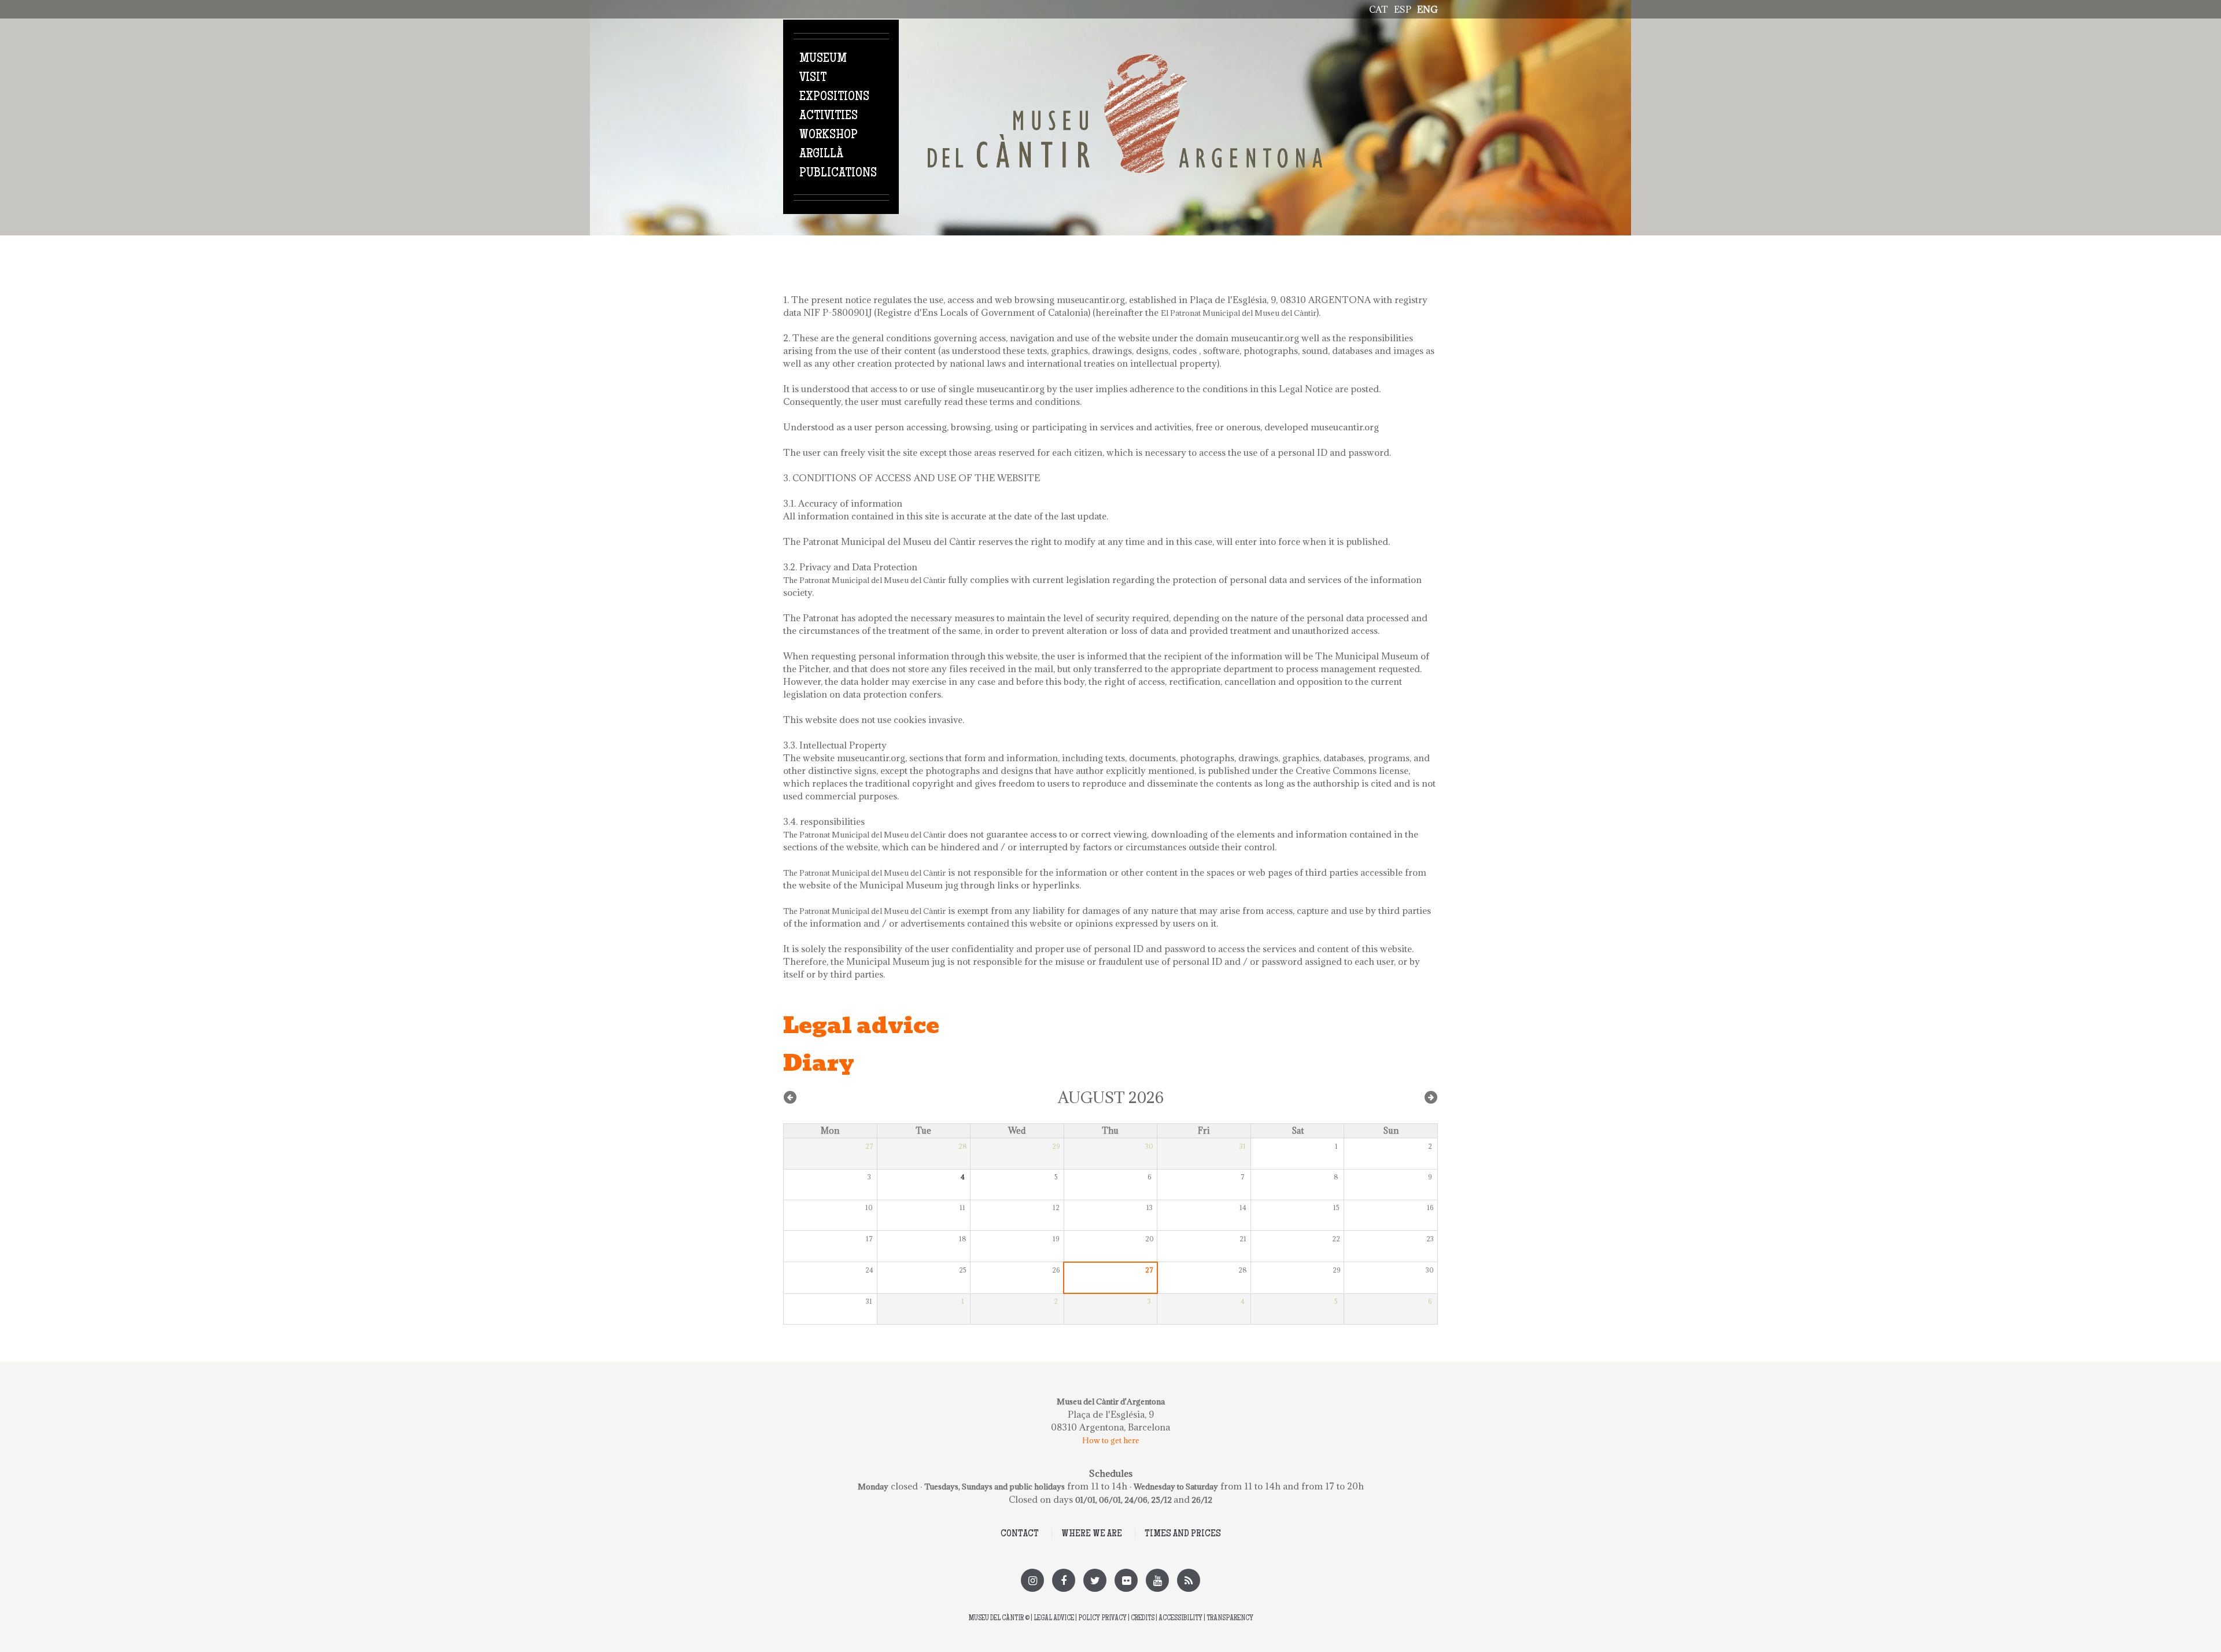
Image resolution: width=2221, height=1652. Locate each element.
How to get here (1111, 1440)
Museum (823, 59)
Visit (813, 78)
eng (1427, 9)
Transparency (1230, 1619)
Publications (838, 174)
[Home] (1125, 61)
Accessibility (1180, 1619)
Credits (1143, 1619)
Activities (829, 116)
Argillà (821, 154)
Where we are (1092, 1534)
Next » (1431, 1097)
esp (1403, 9)
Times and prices (1183, 1534)
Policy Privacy (1102, 1619)
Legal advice (1054, 1619)
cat (1379, 9)
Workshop (829, 135)
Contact (1020, 1534)
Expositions (834, 97)
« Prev (790, 1097)
